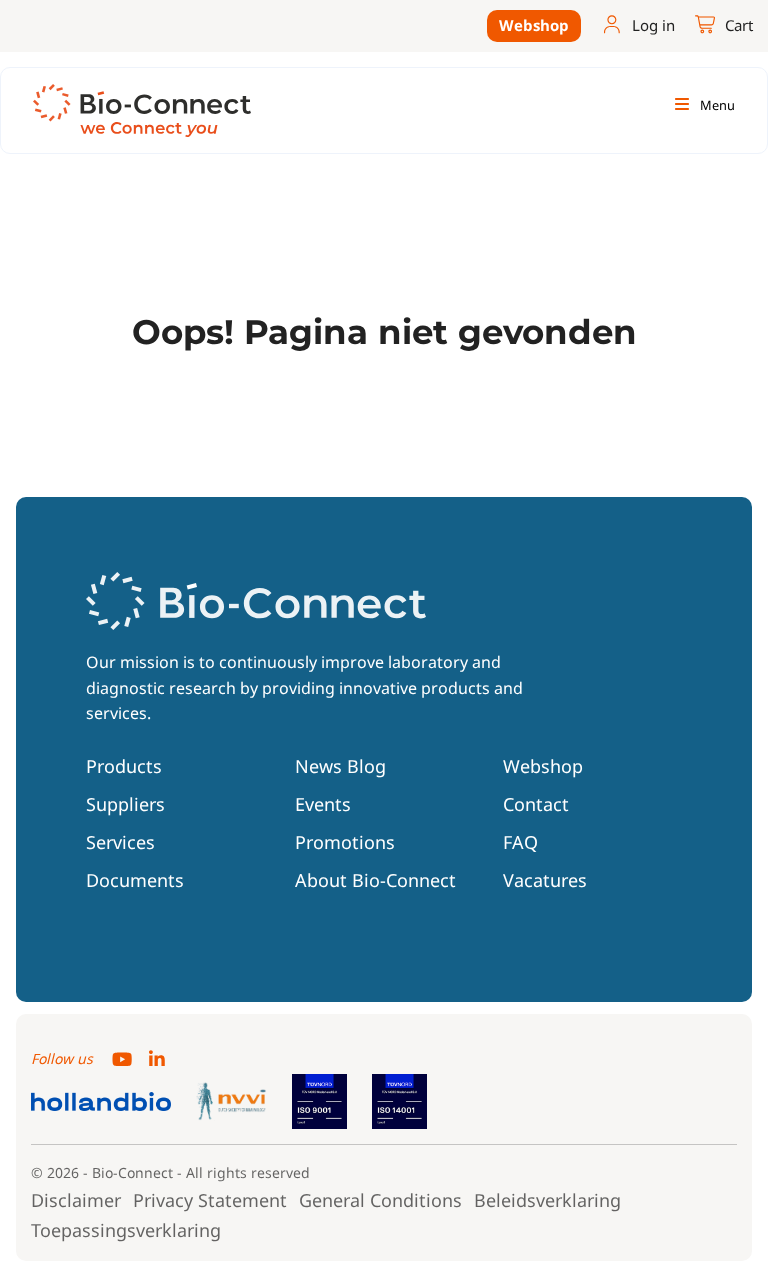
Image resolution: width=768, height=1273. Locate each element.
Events (323, 804)
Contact (536, 804)
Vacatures (545, 880)
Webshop (534, 25)
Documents (135, 880)
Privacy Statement (210, 1200)
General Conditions (380, 1200)
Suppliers (125, 804)
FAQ (520, 842)
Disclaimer (76, 1200)
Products (124, 766)
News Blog (340, 766)
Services (120, 842)
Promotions (345, 842)
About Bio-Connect (375, 880)
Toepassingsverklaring (126, 1230)
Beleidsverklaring (547, 1200)
